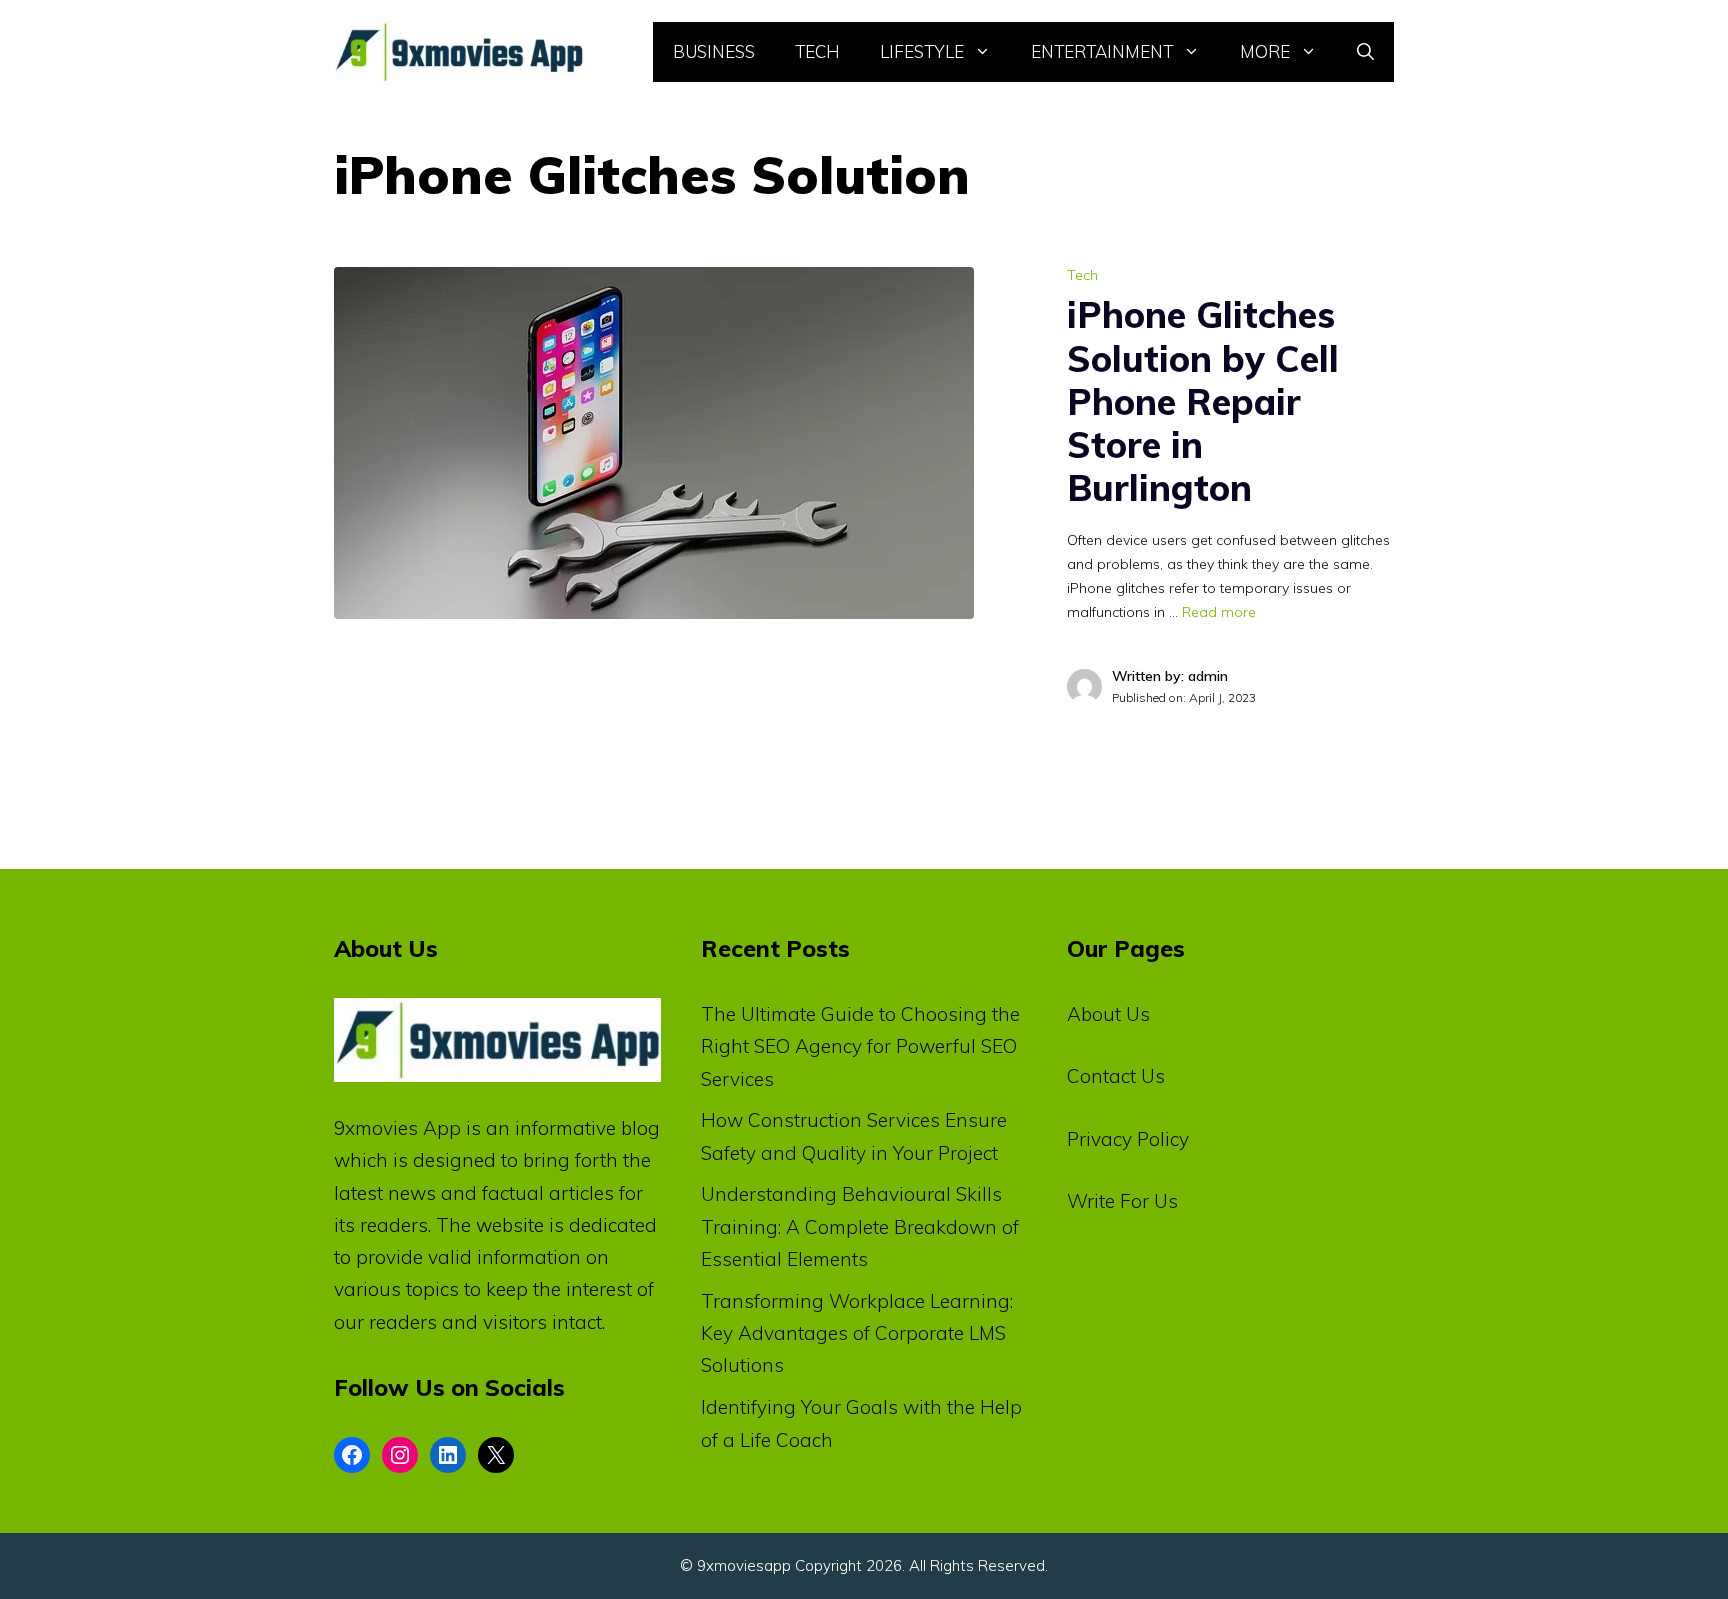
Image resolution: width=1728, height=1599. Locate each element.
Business (714, 51)
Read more (1219, 612)
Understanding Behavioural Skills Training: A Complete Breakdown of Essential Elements (860, 1226)
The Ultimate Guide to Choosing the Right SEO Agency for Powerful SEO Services (860, 1046)
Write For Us (1122, 1201)
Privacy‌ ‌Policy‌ (1128, 1139)
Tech (817, 51)
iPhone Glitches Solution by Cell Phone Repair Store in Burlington (1203, 401)
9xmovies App (397, 1128)
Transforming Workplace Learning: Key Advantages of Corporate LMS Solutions (857, 1333)
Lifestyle (922, 51)
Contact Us (1116, 1076)
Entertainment (1102, 51)
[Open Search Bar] (1365, 52)
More (1265, 51)
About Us (1108, 1014)
